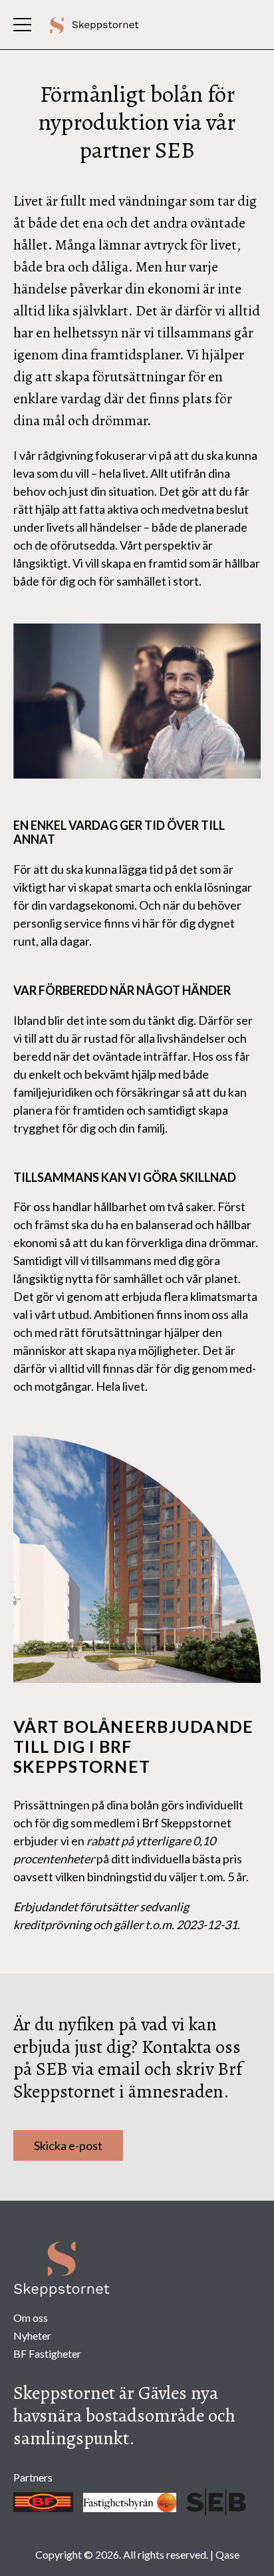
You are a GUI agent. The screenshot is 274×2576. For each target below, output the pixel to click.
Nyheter (32, 2335)
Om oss (31, 2317)
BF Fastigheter (47, 2353)
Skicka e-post (68, 2145)
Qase (227, 2554)
